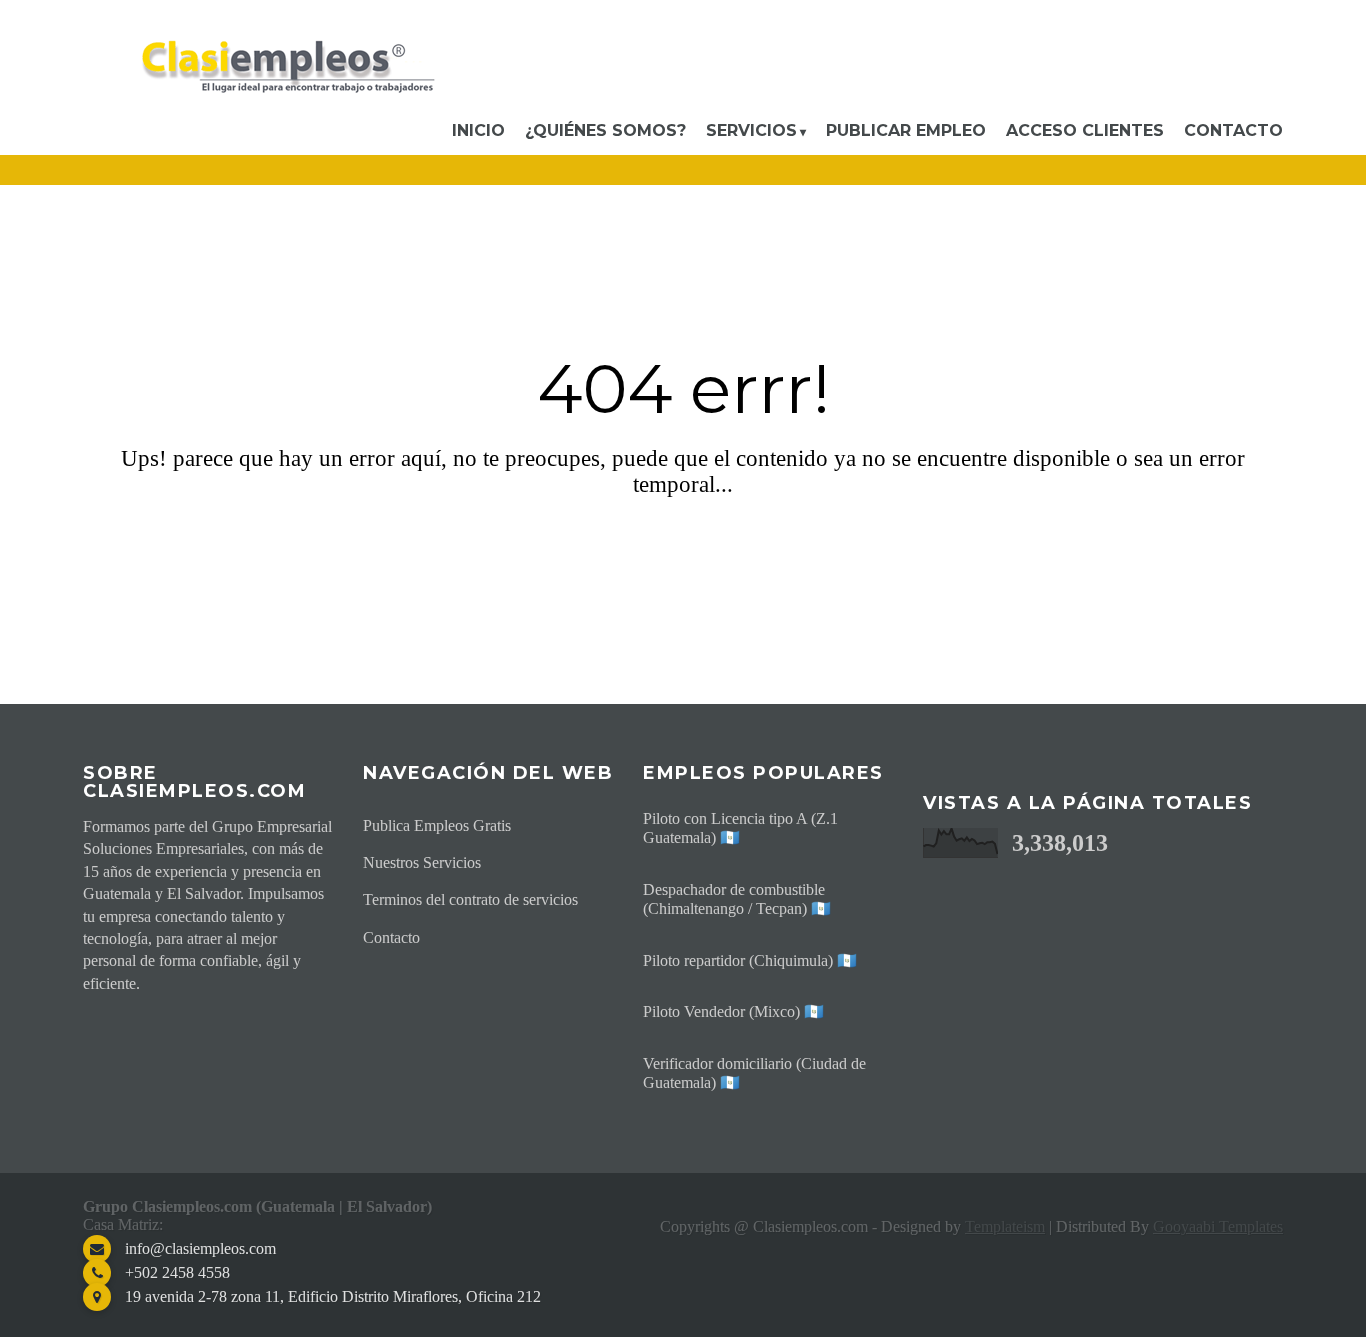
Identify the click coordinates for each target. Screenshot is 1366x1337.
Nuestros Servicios (422, 862)
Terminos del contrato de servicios (470, 899)
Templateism (1005, 1226)
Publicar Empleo (906, 130)
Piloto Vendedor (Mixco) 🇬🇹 (733, 1011)
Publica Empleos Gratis (437, 825)
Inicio (478, 130)
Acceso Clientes (1085, 130)
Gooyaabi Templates (1218, 1226)
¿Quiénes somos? (605, 130)
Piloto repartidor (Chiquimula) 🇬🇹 (750, 960)
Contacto (1233, 130)
